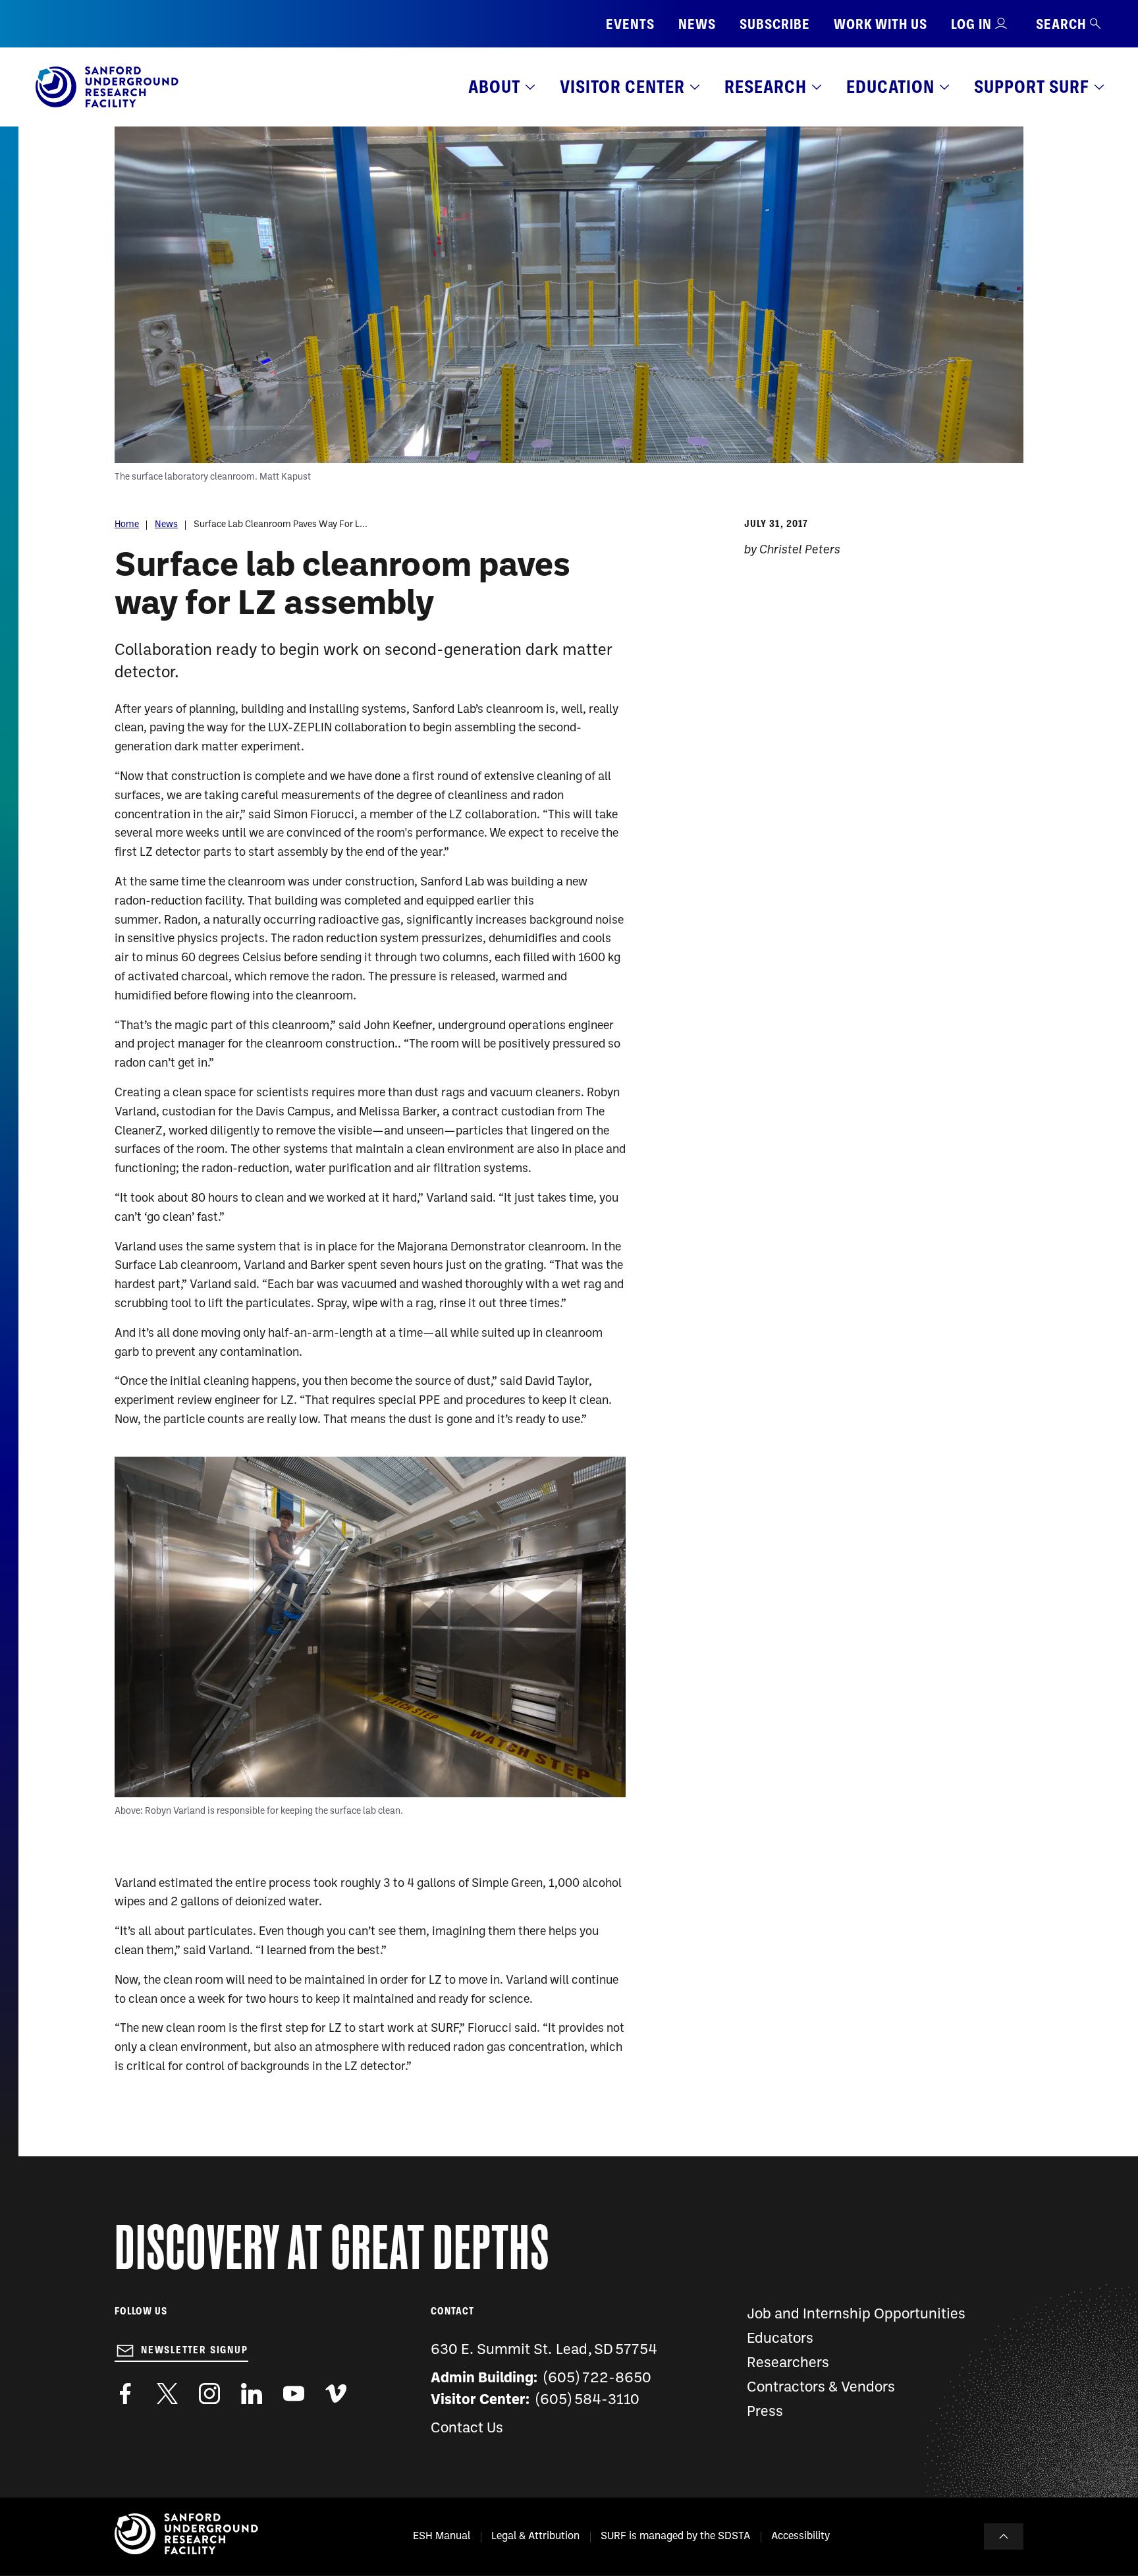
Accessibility (800, 2536)
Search (1061, 24)
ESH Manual (442, 2536)
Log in (971, 24)
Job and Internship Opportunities (856, 2315)
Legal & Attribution (535, 2536)
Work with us (881, 24)
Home (127, 525)
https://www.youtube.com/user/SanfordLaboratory (294, 2394)
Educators (780, 2339)
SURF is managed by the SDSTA (675, 2536)
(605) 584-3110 (588, 2400)
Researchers (788, 2364)
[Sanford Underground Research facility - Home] (107, 105)
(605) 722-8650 (598, 2379)
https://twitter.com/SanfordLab (167, 2394)
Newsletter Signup (195, 2350)
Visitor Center (622, 87)
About (494, 87)
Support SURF (1032, 87)
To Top (1004, 2536)
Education (890, 87)
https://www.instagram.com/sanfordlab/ (209, 2394)
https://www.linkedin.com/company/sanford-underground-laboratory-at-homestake (252, 2394)
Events (630, 24)
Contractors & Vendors (821, 2388)
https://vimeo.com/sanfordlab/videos (336, 2394)
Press (765, 2412)
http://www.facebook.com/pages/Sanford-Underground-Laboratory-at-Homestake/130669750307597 (125, 2394)
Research (766, 87)
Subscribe (775, 24)
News (697, 24)
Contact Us (467, 2429)
